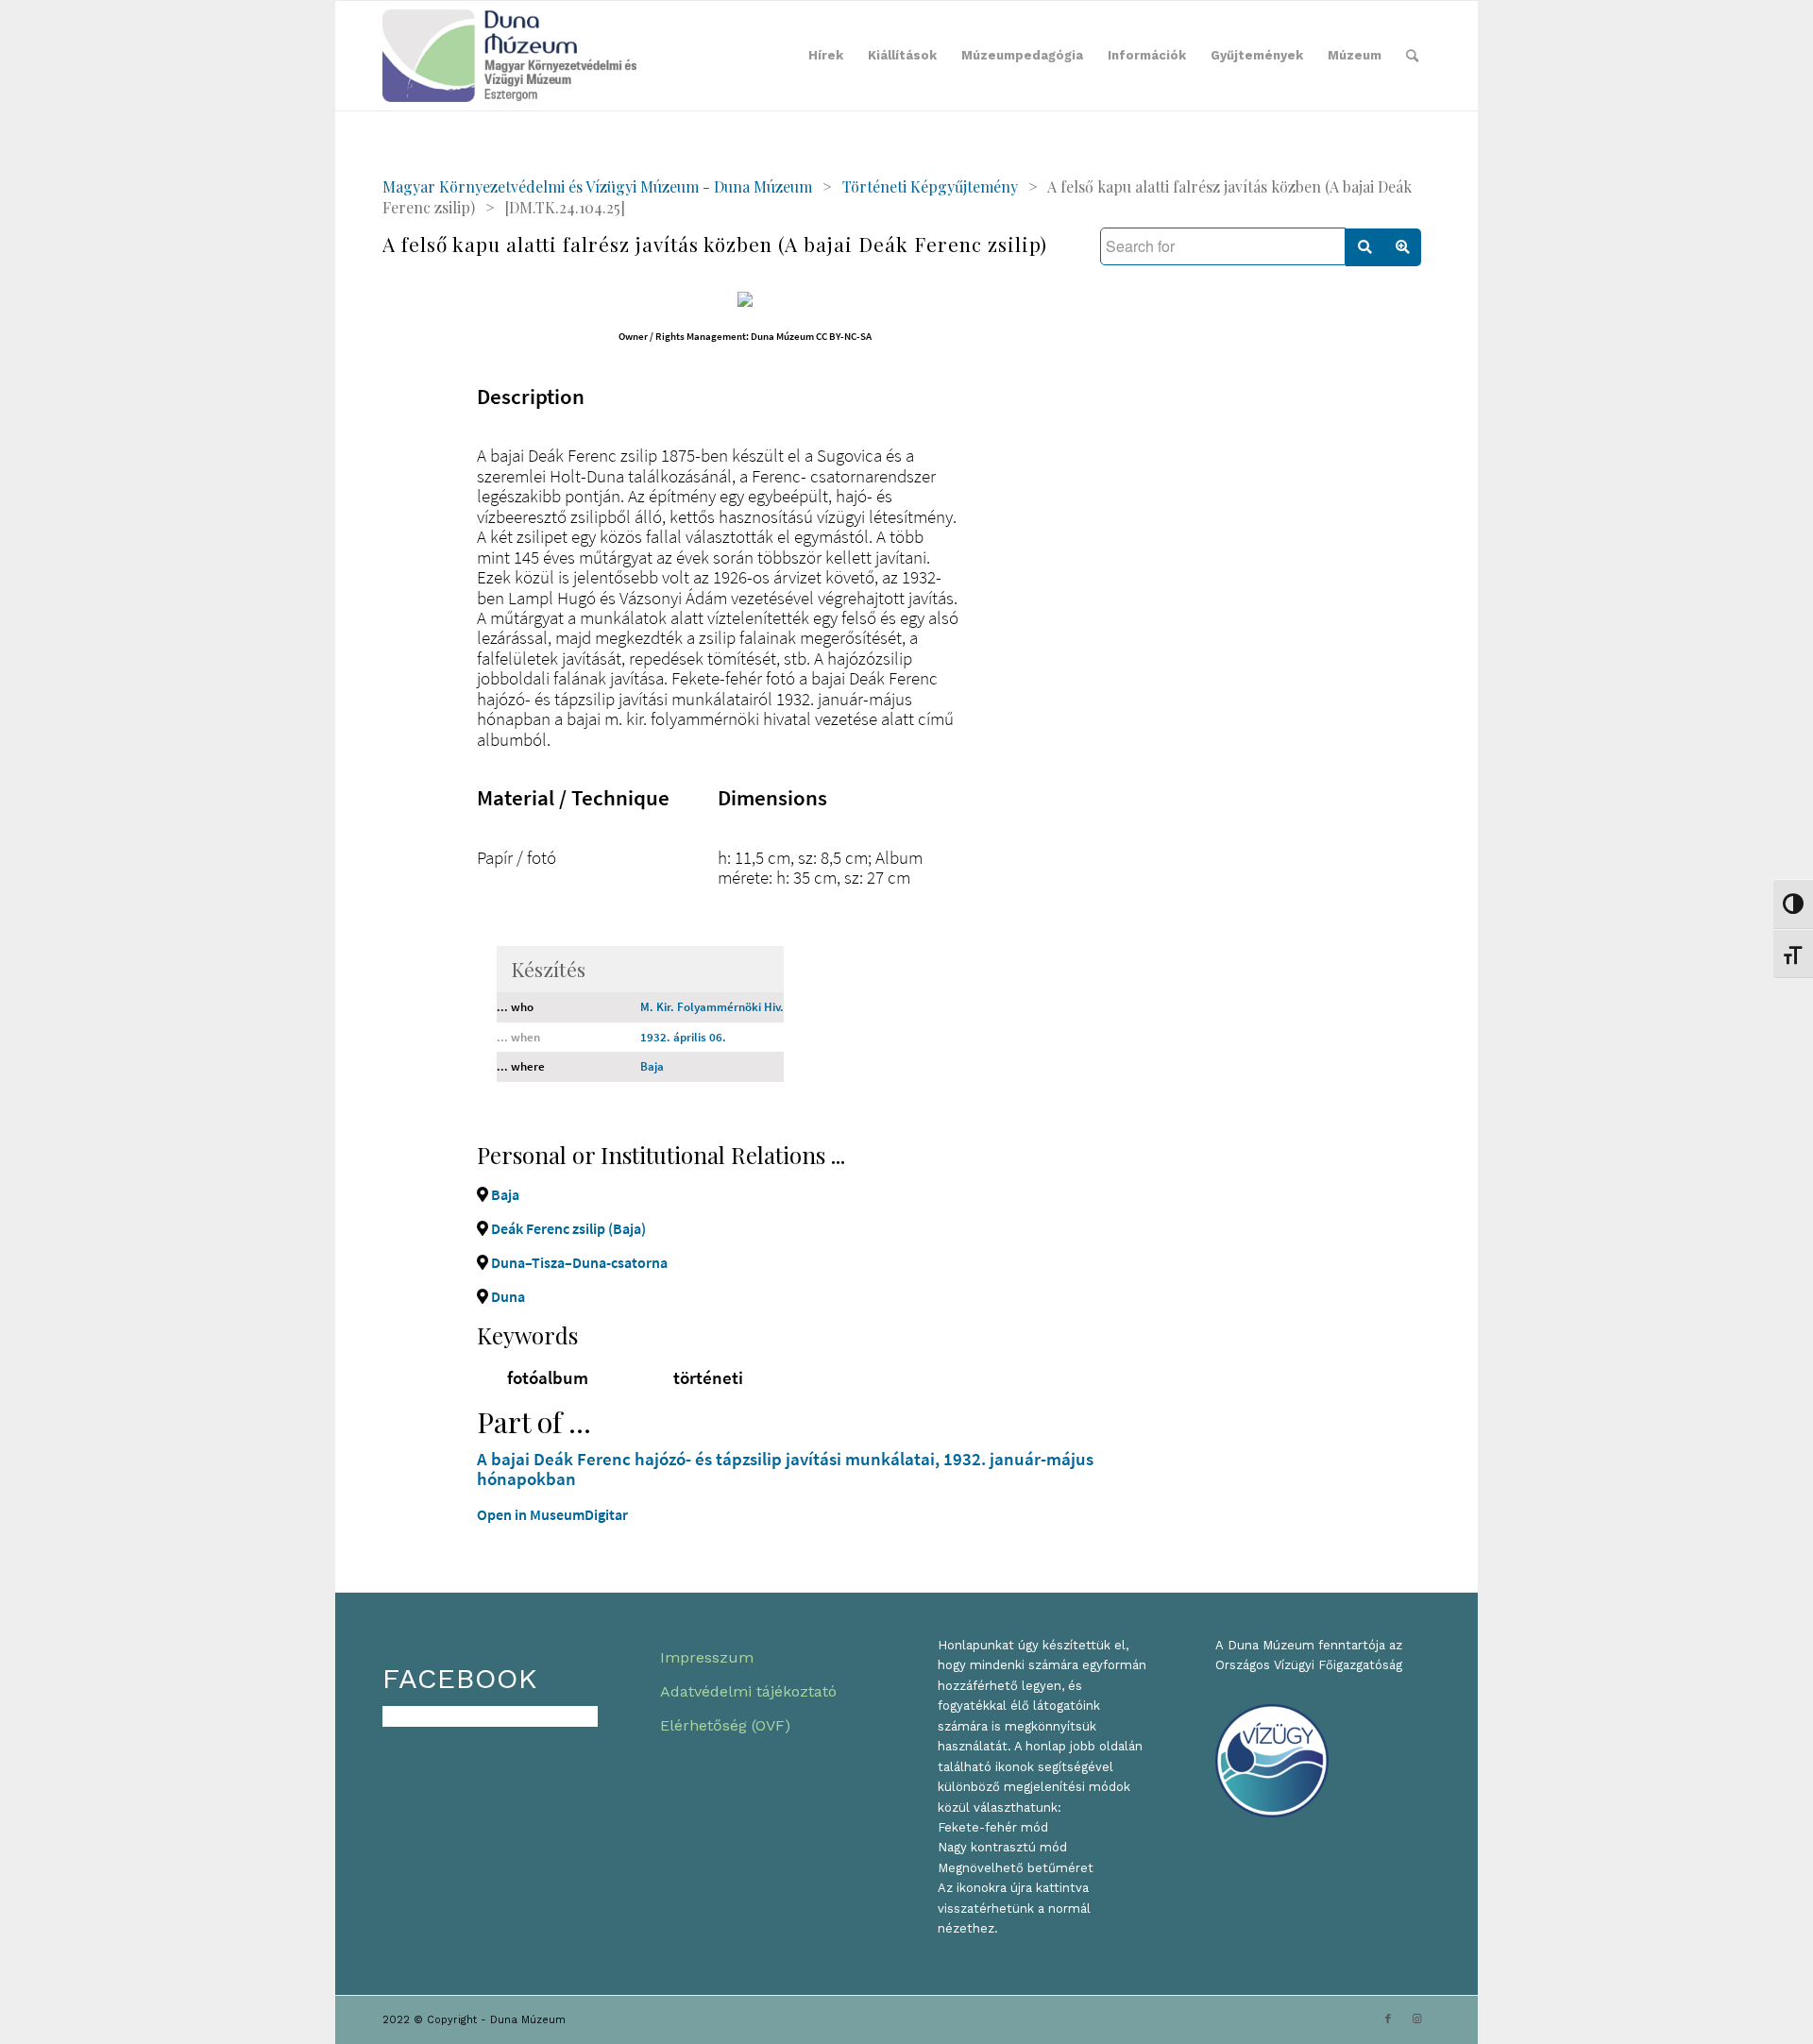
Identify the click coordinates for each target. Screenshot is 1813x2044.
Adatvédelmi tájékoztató (748, 1691)
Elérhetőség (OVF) (725, 1725)
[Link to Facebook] (1388, 2019)
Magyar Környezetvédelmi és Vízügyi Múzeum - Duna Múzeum (597, 186)
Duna (507, 1296)
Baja (652, 1066)
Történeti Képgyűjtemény (930, 186)
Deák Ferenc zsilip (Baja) (567, 1228)
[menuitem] (826, 56)
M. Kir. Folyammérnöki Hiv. (712, 1007)
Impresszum (707, 1657)
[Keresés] (1412, 56)
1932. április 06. (683, 1037)
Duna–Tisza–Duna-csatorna (578, 1262)
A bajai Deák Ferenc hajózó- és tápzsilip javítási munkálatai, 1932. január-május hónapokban (785, 1469)
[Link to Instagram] (1416, 2019)
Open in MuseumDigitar (552, 1514)
